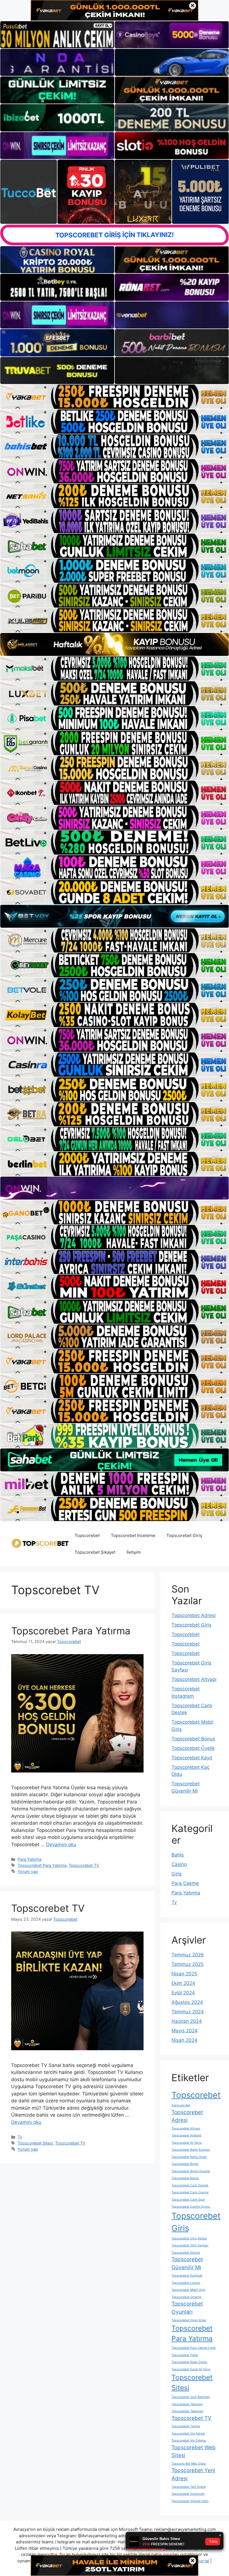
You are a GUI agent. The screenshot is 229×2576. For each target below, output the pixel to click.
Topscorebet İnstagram (188, 2494)
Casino (179, 1864)
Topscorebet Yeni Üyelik (189, 2487)
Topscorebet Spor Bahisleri (191, 2397)
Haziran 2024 (187, 2021)
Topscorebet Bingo (185, 2164)
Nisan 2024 (184, 2040)
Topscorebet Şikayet (95, 1552)
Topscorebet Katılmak (187, 2276)
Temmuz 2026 (188, 1955)
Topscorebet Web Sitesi (194, 2452)
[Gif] (115, 644)
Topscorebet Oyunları (187, 2308)
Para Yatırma (29, 1859)
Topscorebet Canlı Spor (188, 2200)
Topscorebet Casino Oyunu (191, 2207)
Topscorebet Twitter (186, 2426)
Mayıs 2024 (185, 2031)
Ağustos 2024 (187, 2002)
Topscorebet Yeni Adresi (193, 2474)
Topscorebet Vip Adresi (188, 2434)
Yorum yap (28, 1871)
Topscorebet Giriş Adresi (189, 2238)
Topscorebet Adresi (194, 1615)
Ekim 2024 (183, 1983)
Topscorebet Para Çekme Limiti (194, 2348)
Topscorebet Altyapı (194, 1679)
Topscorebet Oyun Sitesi (189, 2320)
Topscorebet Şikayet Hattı (190, 2501)
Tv (20, 2137)
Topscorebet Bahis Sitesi (189, 2157)
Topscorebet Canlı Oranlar (190, 2192)
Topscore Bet (181, 2105)
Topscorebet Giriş (184, 1535)
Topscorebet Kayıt (192, 1758)
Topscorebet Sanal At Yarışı (191, 2369)
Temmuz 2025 (188, 1964)
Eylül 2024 (183, 1993)
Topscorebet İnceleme (133, 1535)
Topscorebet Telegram (187, 2411)
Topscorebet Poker (185, 2355)
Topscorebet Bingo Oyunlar (191, 2171)
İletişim (134, 1552)
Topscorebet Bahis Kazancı (191, 2150)
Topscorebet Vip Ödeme (189, 2441)
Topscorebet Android (186, 2135)
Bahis (178, 1855)
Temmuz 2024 (188, 2012)
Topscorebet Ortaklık (186, 2297)
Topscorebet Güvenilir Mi (187, 2263)
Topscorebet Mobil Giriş (189, 2290)
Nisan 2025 (184, 1974)
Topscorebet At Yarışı (187, 2143)
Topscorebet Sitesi (35, 2143)
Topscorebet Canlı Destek (190, 2185)
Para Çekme (185, 1883)
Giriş (177, 1874)
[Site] (115, 397)
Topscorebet (87, 1535)
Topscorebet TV (84, 1865)
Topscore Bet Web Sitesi (189, 2464)
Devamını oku (61, 1845)
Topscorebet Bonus (193, 1739)
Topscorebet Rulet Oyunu (189, 2362)
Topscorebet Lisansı (186, 2283)
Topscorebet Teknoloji (187, 2404)
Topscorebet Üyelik (193, 1748)
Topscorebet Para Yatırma (71, 1631)
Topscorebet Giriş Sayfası (190, 2245)
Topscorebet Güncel (186, 2253)
